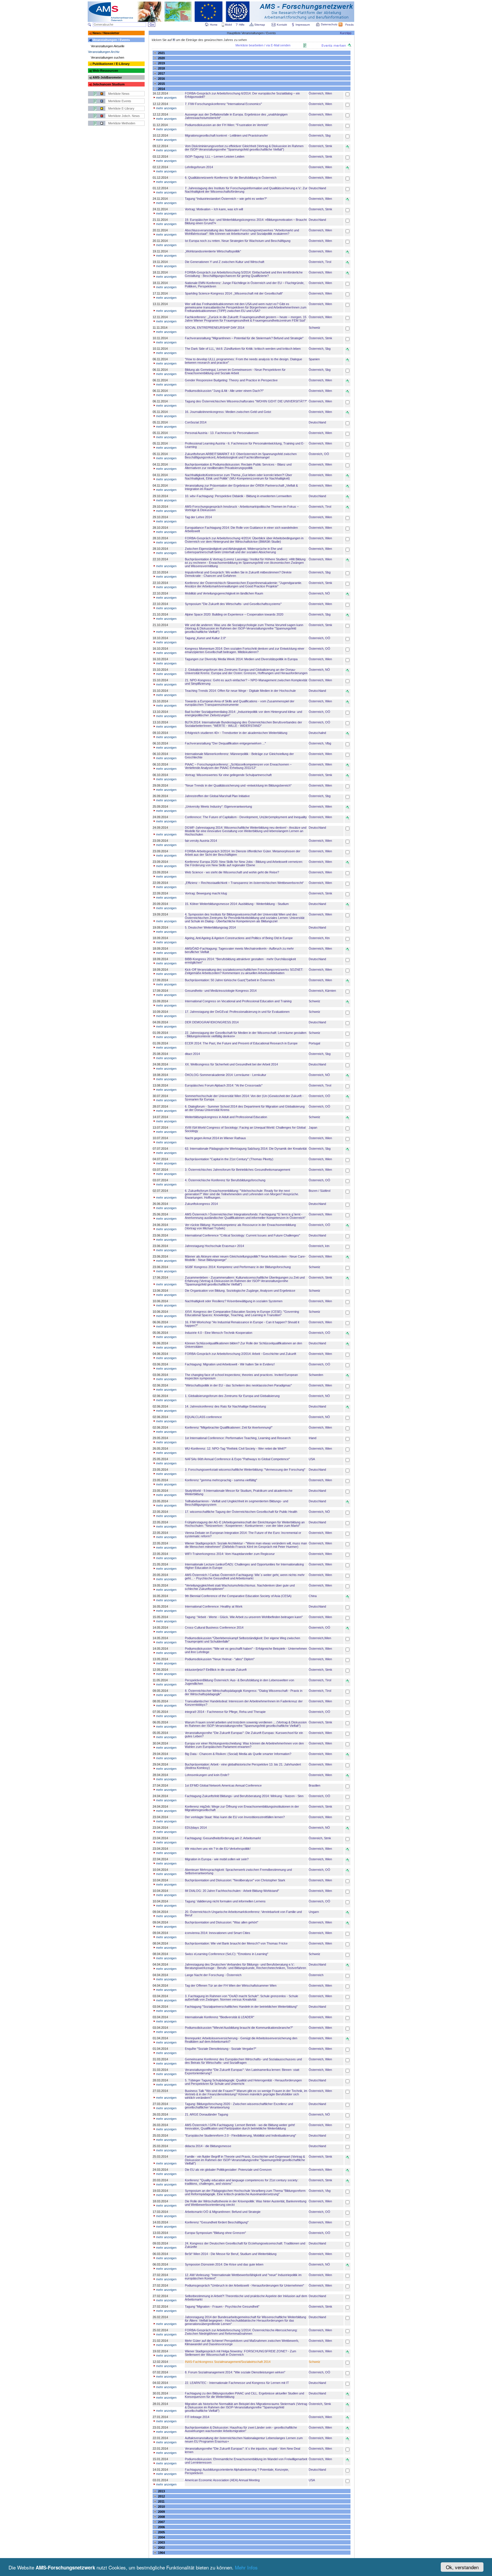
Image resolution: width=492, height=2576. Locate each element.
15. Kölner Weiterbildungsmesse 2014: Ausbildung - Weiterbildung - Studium (237, 904)
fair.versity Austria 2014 (201, 841)
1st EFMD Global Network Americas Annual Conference (223, 1785)
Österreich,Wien (320, 1638)
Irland (312, 1438)
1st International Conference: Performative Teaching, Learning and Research (238, 1438)
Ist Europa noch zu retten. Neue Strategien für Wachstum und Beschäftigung (238, 241)
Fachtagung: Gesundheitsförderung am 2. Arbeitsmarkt (223, 1838)
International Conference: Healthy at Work (214, 1606)
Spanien (314, 359)
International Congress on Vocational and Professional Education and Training (238, 1001)
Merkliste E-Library (121, 108)
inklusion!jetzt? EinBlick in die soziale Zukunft (216, 1670)
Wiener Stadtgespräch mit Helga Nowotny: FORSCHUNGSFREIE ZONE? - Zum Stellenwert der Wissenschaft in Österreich (240, 2353)
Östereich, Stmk (320, 1838)
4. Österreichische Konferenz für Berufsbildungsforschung (225, 1180)
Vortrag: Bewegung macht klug (206, 893)
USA (312, 1459)
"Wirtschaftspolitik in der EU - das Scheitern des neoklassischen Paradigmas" (238, 1385)
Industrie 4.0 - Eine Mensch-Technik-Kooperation (219, 1333)
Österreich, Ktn (319, 938)
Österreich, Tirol (320, 262)
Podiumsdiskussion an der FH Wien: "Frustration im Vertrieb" (227, 125)
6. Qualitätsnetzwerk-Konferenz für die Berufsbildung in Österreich (231, 178)
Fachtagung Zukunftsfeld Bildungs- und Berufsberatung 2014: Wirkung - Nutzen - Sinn (244, 1796)
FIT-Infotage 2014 (197, 2417)
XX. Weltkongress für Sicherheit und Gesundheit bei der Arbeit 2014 (231, 1064)
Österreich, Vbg (320, 2191)
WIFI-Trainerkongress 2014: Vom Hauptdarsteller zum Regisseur (230, 1554)
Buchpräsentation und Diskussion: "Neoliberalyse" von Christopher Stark (235, 1880)
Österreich (316, 1975)
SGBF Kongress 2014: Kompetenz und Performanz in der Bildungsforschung (238, 1267)
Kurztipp (346, 33)
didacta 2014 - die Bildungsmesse (208, 2146)
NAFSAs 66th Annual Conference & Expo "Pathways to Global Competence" (237, 1459)
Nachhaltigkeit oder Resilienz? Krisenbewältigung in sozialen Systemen (234, 1301)
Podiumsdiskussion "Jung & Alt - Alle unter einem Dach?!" (224, 391)
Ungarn (314, 1912)
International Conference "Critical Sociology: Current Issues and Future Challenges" (242, 1235)
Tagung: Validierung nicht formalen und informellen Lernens (225, 1901)
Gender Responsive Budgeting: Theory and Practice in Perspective (231, 380)
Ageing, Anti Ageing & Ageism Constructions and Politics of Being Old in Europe (239, 938)
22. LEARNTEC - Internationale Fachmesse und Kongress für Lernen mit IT (237, 2383)
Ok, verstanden (462, 2567)
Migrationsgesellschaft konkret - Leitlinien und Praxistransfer (226, 135)
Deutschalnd (317, 733)
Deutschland (317, 188)
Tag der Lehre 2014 (198, 517)
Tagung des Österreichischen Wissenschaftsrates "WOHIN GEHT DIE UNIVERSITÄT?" (246, 401)
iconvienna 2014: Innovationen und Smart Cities (218, 1933)
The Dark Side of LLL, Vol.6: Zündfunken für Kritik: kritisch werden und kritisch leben (243, 349)
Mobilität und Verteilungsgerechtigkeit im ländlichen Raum (224, 593)
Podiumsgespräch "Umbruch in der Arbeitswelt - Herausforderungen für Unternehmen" (244, 2285)
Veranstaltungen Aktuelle (108, 46)
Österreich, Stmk (320, 146)
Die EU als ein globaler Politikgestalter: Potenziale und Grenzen (228, 2170)
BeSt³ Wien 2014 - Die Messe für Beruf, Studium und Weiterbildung (231, 2254)
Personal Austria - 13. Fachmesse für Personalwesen (222, 433)
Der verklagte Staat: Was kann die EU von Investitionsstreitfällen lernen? (235, 1817)
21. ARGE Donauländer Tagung (206, 2114)
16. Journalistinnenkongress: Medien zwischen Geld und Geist (228, 412)
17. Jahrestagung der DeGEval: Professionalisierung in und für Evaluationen (237, 1012)
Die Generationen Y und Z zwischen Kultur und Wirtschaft (225, 262)
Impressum (303, 25)
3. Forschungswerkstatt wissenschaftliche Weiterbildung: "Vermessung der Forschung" (245, 1470)
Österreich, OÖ (319, 638)
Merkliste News (119, 94)
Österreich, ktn (319, 1246)
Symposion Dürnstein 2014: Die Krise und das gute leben (224, 2264)
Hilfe (242, 25)
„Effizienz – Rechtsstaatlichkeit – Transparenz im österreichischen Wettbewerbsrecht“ (244, 883)
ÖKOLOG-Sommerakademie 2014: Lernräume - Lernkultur (225, 1075)
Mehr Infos (246, 2567)
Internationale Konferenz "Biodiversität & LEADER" (220, 2017)
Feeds (349, 25)
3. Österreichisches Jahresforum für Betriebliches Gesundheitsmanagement (237, 1170)
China (313, 1596)
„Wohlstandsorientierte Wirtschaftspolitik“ (213, 251)
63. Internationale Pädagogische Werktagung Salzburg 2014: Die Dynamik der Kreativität (246, 1149)
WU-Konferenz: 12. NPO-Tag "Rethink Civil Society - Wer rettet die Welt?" (236, 1449)
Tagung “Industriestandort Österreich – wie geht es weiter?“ (226, 199)
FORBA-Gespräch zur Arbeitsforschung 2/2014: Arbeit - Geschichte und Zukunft (240, 1354)
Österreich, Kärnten (322, 991)
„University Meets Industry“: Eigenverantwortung (218, 806)
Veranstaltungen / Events (111, 40)
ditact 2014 (192, 1054)
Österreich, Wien (320, 93)
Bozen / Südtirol (319, 1191)
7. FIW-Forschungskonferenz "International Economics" (223, 104)
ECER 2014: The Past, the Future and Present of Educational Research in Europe (241, 1043)
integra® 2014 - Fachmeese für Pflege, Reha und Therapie (225, 1712)
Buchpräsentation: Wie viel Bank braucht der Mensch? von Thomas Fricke (236, 1943)
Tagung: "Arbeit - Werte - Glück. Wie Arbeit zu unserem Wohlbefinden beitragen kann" (244, 1617)
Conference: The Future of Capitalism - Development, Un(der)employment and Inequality (246, 817)
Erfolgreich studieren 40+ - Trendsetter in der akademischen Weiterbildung (236, 733)
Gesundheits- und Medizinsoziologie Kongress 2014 (221, 991)
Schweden (316, 1375)
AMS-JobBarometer (107, 77)
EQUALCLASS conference (203, 1417)
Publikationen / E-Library (111, 64)
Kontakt (282, 25)
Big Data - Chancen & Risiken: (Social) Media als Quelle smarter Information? (238, 1754)
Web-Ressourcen (105, 71)
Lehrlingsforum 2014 (199, 167)
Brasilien (314, 1785)
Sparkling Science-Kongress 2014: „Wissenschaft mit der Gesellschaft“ (234, 293)
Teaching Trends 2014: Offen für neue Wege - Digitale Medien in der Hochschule (240, 691)
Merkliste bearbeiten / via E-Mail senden (263, 45)
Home (214, 25)
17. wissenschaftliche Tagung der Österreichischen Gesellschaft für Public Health (241, 1512)
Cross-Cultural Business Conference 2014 (214, 1628)
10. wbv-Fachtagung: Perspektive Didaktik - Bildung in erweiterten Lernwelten (238, 496)
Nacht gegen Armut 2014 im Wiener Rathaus (215, 1138)
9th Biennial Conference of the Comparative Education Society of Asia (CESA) (238, 1596)
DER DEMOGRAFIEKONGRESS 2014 (212, 1022)
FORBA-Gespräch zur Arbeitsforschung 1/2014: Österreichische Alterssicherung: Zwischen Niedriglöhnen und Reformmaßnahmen (241, 2332)
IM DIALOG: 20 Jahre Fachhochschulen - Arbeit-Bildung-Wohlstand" (232, 1891)
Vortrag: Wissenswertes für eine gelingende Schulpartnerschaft (228, 775)
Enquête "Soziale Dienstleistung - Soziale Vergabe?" (221, 2049)
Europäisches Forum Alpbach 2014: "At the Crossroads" (224, 1085)
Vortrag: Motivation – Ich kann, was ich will (214, 209)
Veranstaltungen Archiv (104, 52)
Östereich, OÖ (319, 454)
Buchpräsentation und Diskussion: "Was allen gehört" (222, 1922)
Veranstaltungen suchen (107, 57)
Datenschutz (329, 24)
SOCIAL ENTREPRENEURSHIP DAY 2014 (215, 328)
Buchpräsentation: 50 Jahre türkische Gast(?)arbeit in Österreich (230, 980)
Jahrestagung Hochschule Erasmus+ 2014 (214, 1246)
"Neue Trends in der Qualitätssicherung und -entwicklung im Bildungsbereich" (238, 785)
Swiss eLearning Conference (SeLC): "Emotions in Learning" (226, 1954)
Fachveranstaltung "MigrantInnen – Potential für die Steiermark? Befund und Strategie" (244, 338)
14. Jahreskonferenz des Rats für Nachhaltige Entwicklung (225, 1406)
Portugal (314, 1043)
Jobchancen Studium (109, 84)
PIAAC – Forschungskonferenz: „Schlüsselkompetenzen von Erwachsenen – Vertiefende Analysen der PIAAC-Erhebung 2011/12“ (238, 766)
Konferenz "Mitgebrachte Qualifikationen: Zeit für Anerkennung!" (229, 1427)
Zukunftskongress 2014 (201, 1204)
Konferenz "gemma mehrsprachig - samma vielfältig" (221, 1480)
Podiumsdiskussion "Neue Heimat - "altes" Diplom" (220, 1659)
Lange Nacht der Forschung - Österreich (213, 1975)
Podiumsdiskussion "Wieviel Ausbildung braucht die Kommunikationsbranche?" (239, 2028)
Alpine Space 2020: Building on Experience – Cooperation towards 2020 (234, 614)
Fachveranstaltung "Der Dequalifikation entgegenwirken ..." (225, 743)
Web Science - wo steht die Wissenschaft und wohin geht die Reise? (232, 872)
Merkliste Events (120, 101)
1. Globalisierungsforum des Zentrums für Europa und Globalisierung (232, 1396)
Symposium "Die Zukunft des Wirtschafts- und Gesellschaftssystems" (233, 604)
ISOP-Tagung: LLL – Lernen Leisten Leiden (215, 157)
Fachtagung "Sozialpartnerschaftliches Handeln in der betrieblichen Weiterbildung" (241, 2007)
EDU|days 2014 (196, 1828)
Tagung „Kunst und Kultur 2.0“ (205, 638)
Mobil (228, 25)
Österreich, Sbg (320, 135)
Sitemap (260, 25)
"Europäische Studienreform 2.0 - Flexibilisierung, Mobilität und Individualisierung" (240, 2135)
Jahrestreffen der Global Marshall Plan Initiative (217, 796)
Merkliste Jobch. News (124, 116)
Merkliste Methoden (122, 123)
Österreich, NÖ (319, 593)
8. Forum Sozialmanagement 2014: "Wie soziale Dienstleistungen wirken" (235, 2372)
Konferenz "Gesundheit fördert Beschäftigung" (217, 2222)
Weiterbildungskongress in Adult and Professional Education (226, 1117)
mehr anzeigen (166, 98)
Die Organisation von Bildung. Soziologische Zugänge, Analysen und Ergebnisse (240, 1291)
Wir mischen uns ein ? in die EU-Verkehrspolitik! (218, 1849)
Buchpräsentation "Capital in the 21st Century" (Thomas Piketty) (229, 1159)
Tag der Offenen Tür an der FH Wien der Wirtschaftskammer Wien (231, 1986)
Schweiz (314, 328)
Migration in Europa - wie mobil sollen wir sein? (217, 1859)
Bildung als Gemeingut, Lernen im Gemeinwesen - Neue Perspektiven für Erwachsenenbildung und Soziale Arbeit (235, 371)
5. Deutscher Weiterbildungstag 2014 (210, 927)
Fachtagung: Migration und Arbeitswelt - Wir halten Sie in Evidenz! (230, 1364)
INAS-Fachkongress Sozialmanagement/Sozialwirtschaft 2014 (228, 2362)
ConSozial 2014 (196, 422)
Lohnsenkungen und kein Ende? (207, 1775)
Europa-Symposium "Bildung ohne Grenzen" (215, 2233)
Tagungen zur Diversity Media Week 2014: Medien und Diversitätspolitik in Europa (241, 659)
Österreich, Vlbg (320, 743)
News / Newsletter (106, 33)
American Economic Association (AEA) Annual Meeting (222, 2480)
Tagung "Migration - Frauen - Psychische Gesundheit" (222, 2307)
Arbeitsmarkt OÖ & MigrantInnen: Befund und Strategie (223, 2212)
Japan (313, 1127)
